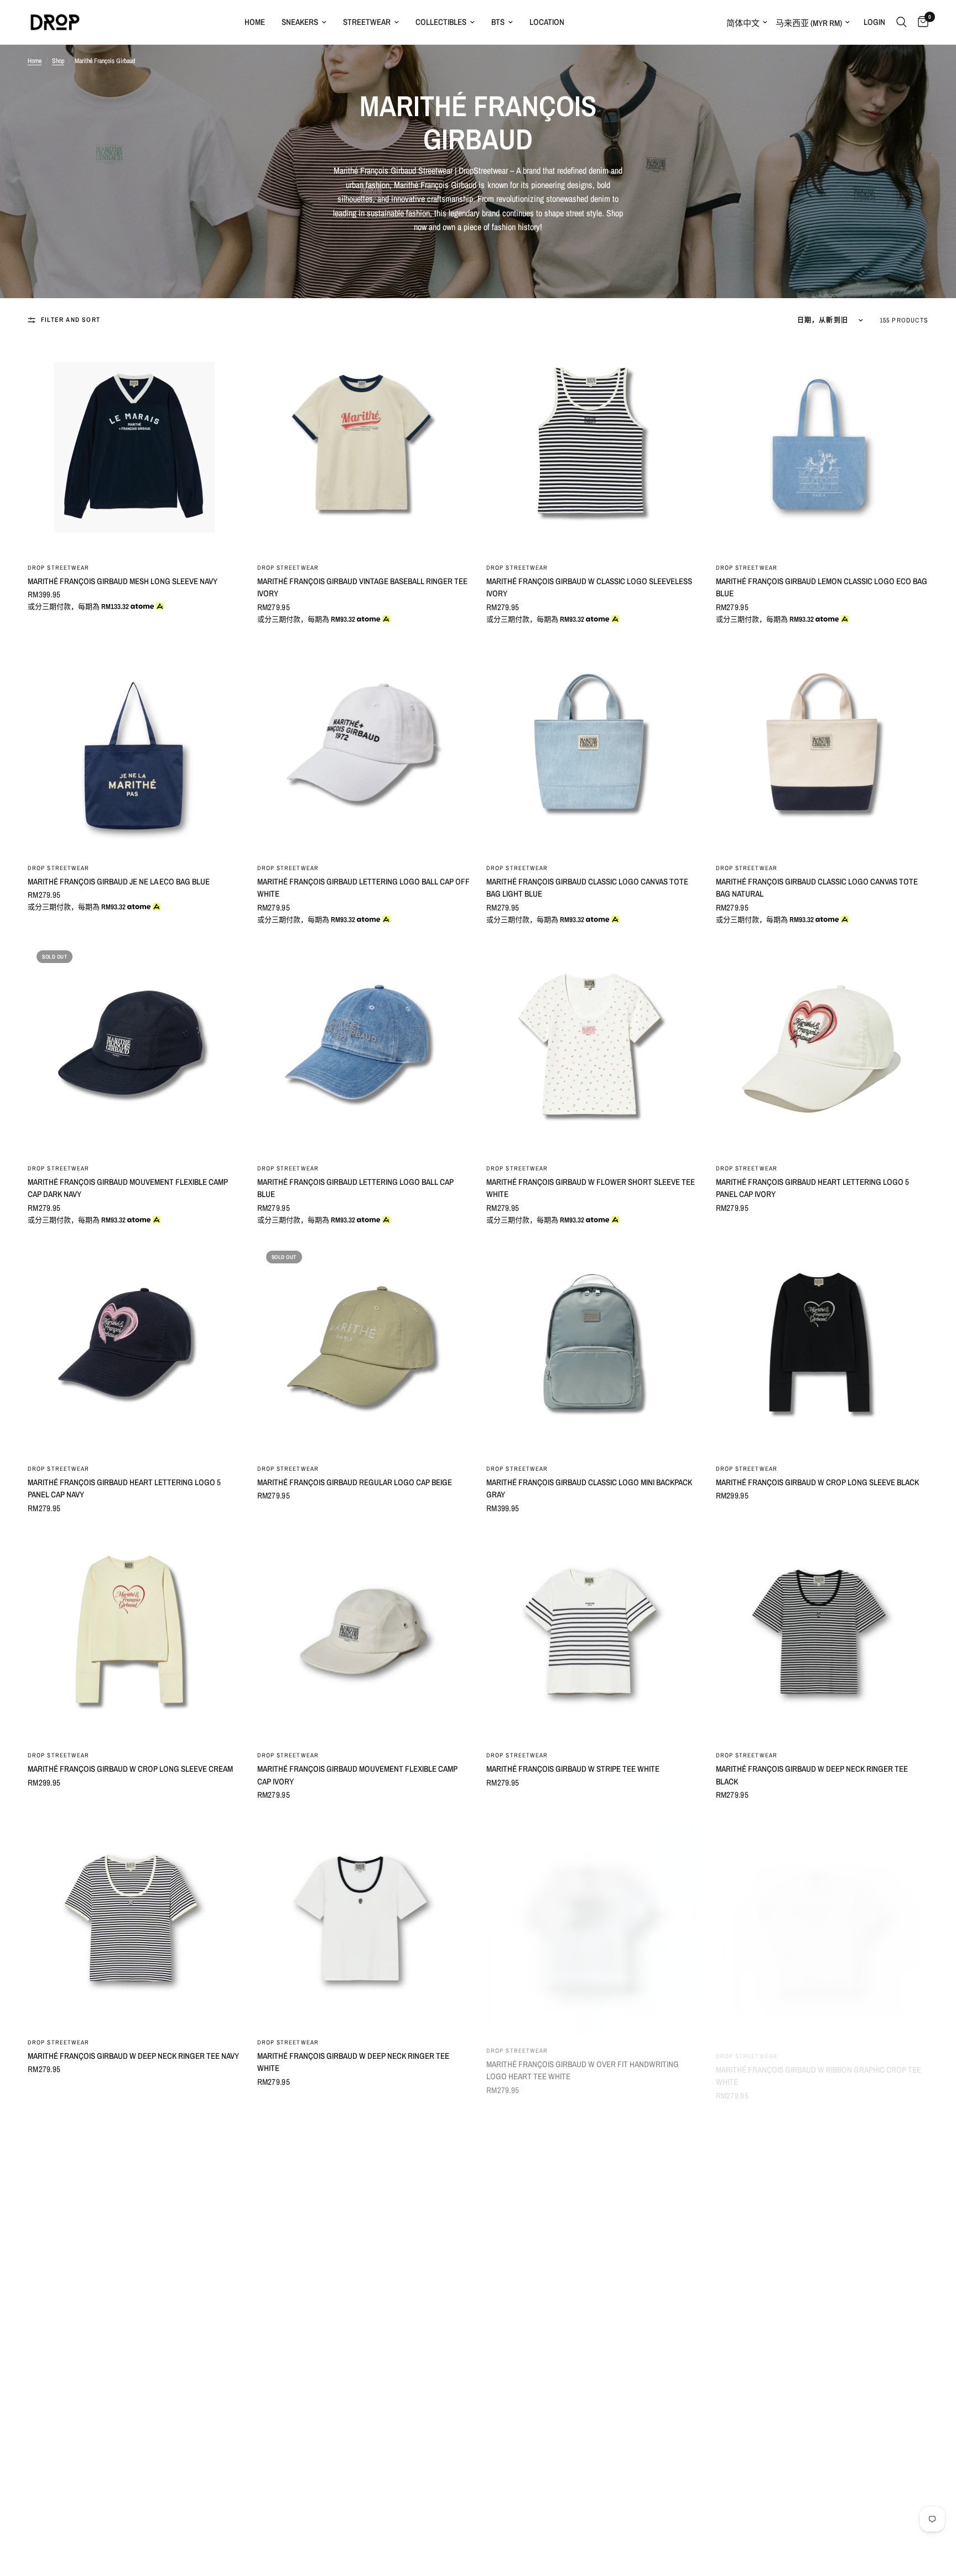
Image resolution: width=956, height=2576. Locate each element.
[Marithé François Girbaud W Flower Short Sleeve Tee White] (593, 1048)
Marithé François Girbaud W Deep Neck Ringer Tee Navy (133, 2056)
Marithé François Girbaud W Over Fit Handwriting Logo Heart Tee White (583, 2062)
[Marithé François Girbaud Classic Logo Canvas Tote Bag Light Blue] (593, 748)
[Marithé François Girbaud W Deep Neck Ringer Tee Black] (822, 1635)
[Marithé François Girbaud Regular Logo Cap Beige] (364, 1348)
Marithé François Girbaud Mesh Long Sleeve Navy (123, 581)
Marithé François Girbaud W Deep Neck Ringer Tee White (353, 2062)
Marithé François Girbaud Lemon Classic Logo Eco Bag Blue (822, 587)
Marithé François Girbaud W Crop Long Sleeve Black (817, 1482)
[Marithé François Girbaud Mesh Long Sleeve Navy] (134, 447)
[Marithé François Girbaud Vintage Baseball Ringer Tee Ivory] (364, 447)
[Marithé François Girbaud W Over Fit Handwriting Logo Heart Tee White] (593, 1922)
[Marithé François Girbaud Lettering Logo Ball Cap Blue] (364, 1048)
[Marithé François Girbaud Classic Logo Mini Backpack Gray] (593, 1348)
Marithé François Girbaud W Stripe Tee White (573, 1769)
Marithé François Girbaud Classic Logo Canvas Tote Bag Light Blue (587, 888)
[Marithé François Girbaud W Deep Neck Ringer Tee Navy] (134, 1922)
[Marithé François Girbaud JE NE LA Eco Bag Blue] (134, 748)
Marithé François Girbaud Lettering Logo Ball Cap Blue (355, 1188)
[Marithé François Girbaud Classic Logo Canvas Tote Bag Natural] (822, 748)
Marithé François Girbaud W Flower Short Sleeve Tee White (591, 1188)
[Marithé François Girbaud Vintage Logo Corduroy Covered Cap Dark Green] (134, 2209)
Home (255, 22)
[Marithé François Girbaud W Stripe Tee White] (593, 1635)
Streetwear (367, 22)
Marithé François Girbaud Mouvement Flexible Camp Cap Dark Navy (128, 1188)
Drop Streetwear (59, 568)
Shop (58, 61)
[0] (920, 22)
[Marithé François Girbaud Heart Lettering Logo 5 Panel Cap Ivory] (822, 1048)
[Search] (902, 22)
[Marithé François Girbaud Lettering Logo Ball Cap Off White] (364, 748)
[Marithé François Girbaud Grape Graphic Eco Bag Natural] (593, 2209)
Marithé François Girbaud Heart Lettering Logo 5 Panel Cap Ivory (812, 1188)
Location (547, 22)
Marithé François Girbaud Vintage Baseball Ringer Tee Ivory (362, 587)
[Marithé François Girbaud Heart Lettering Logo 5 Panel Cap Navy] (134, 1348)
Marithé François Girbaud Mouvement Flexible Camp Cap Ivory (357, 1775)
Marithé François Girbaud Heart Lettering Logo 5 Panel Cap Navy (124, 1489)
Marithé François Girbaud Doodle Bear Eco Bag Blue (817, 2342)
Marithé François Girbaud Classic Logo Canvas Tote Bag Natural (817, 888)
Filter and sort (71, 320)
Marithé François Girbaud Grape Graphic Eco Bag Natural (582, 2349)
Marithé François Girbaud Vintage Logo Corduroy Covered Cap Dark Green (125, 2349)
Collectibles (441, 22)
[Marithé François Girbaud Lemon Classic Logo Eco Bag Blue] (822, 447)
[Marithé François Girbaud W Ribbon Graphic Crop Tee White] (822, 1922)
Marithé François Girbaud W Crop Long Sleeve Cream (130, 1769)
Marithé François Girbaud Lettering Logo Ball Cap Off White (363, 888)
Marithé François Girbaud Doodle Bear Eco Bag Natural (349, 2349)
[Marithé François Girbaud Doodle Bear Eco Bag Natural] (364, 2209)
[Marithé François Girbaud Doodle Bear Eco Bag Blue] (822, 2209)
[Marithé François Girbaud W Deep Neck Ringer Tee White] (364, 1922)
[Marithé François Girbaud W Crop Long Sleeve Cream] (134, 1635)
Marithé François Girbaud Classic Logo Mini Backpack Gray (589, 1489)
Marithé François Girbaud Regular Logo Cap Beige (355, 1482)
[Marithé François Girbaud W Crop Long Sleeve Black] (822, 1348)
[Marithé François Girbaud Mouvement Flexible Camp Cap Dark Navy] (134, 1048)
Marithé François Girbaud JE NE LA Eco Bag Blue (119, 881)
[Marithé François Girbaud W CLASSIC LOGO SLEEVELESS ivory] (593, 447)
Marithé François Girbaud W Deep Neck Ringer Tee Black (812, 1775)
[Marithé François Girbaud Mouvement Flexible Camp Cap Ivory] (364, 1635)
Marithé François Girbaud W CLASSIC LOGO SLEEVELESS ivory (589, 587)
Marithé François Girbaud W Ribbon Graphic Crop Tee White (819, 2062)
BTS (498, 22)
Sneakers (300, 22)
